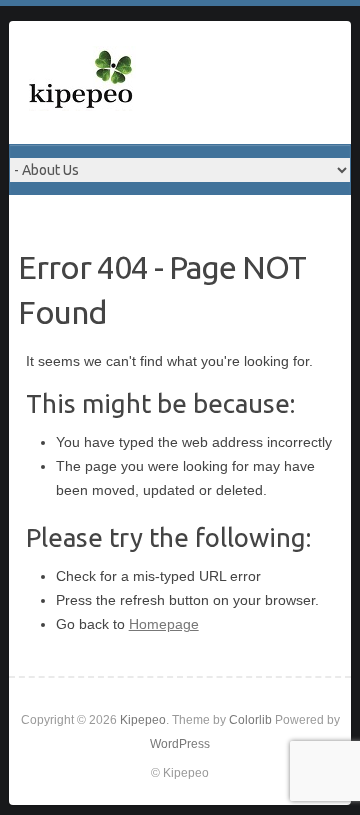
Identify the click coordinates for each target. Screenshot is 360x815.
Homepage (164, 624)
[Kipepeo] (82, 82)
